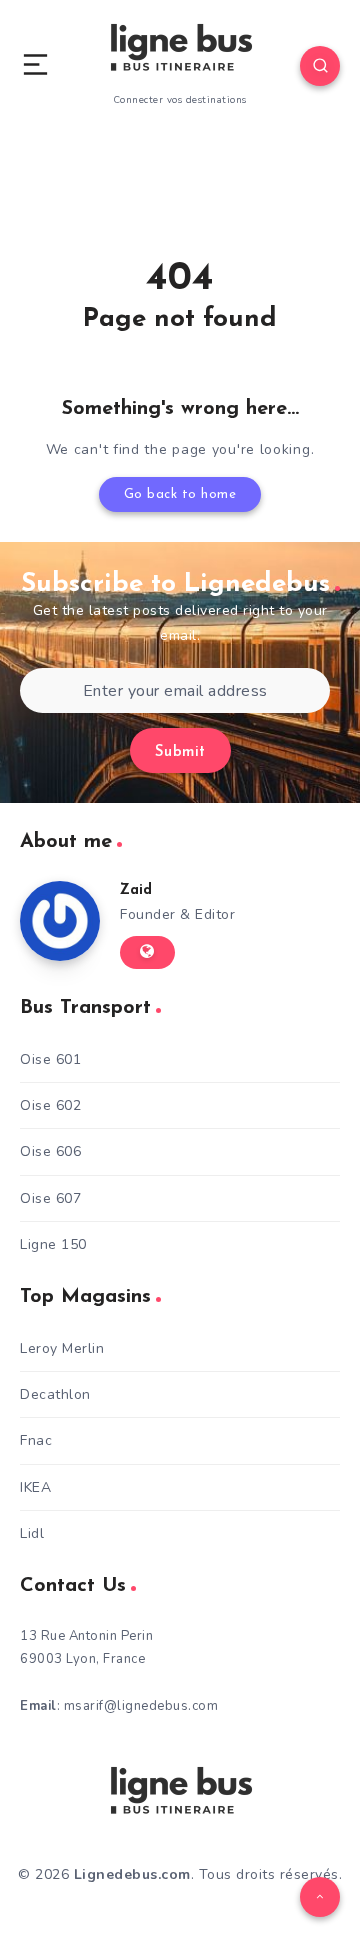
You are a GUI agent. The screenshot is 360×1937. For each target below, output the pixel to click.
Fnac (36, 1440)
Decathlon (55, 1394)
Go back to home (180, 494)
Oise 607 (50, 1198)
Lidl (32, 1533)
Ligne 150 (53, 1244)
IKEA (35, 1487)
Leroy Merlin (62, 1348)
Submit (180, 752)
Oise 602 (50, 1105)
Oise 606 (50, 1151)
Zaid (136, 890)
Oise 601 (50, 1059)
